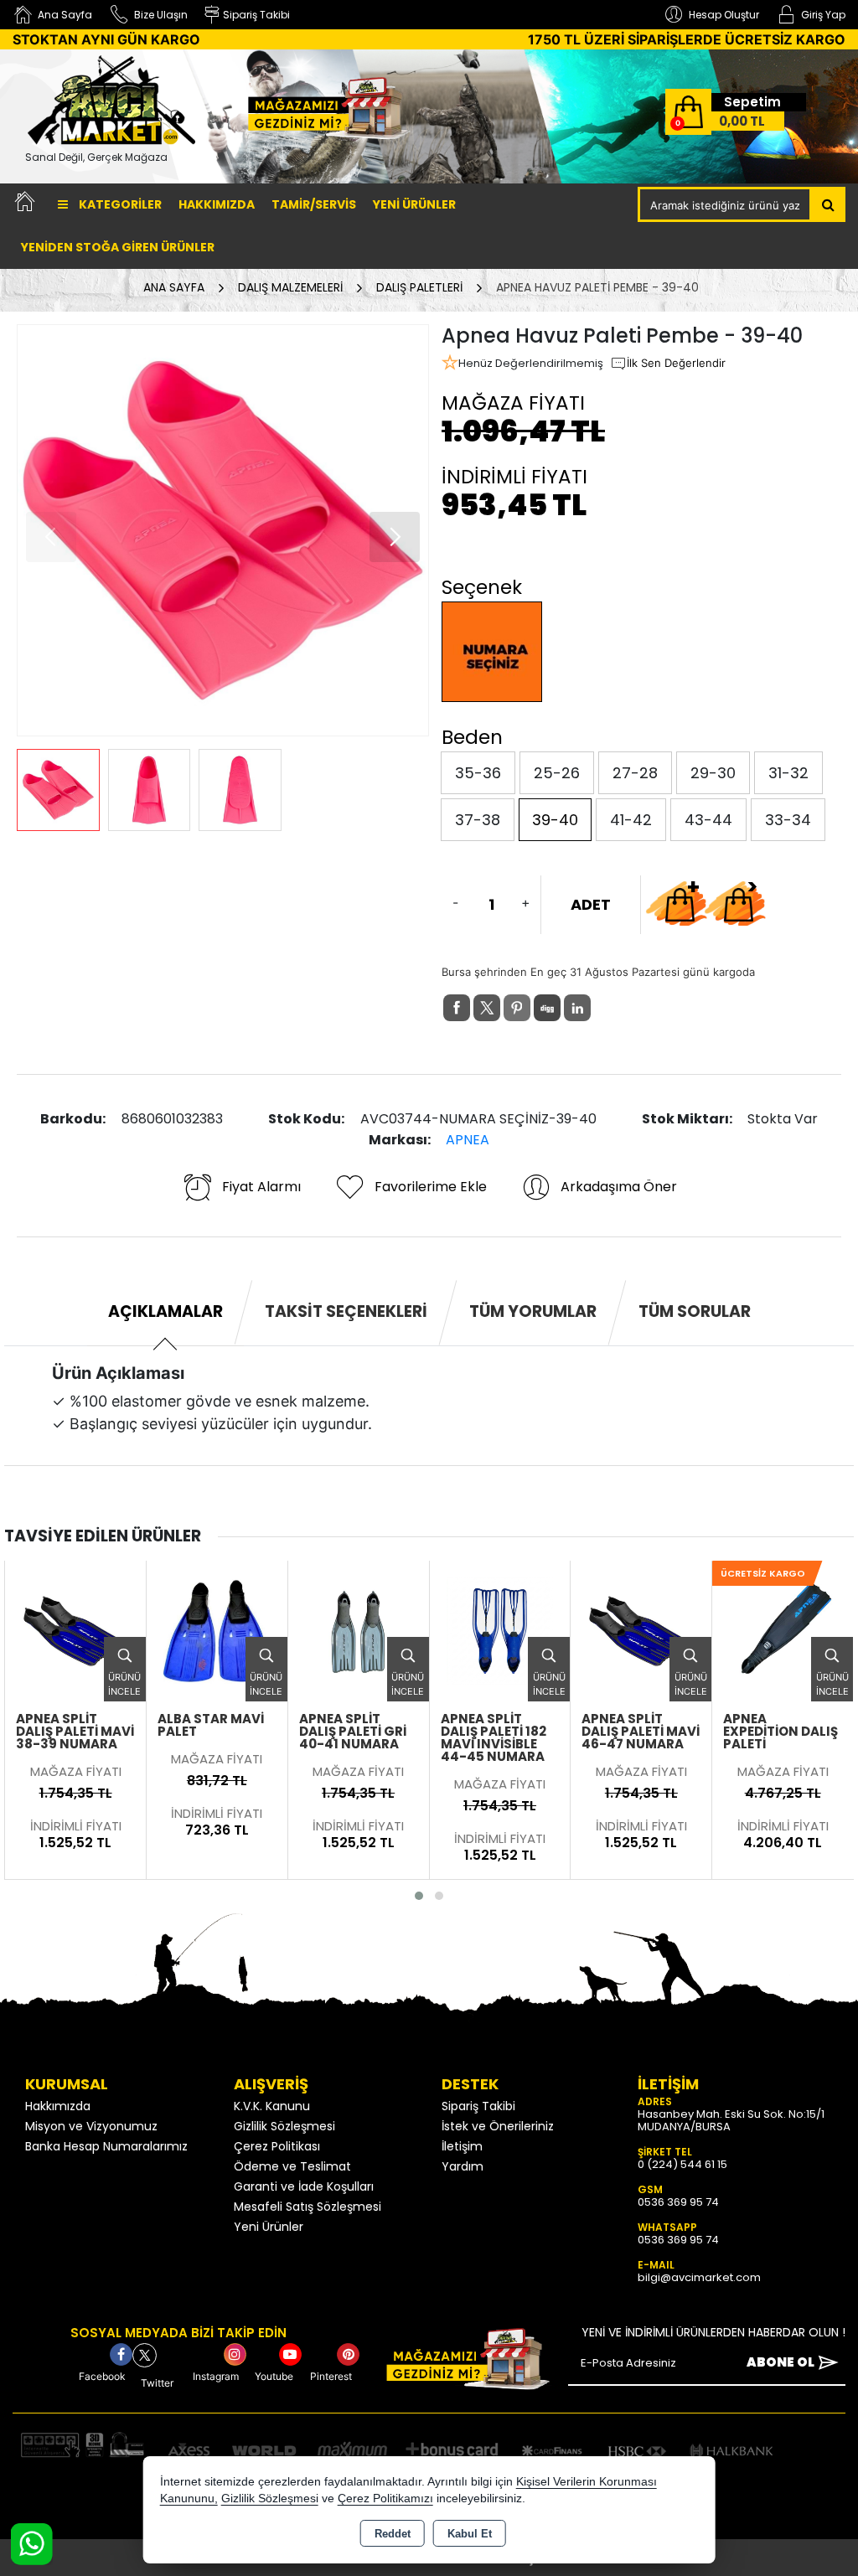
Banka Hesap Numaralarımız (106, 2146)
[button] (395, 537)
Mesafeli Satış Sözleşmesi (308, 2207)
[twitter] (487, 1008)
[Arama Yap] (828, 204)
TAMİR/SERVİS (314, 204)
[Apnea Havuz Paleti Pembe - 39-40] (223, 530)
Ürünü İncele (124, 1684)
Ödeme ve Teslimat (292, 2166)
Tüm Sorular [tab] (695, 1311)
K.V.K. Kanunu (272, 2106)
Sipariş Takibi (478, 2106)
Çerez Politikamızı (385, 2499)
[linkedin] (577, 1008)
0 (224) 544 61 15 (682, 2164)
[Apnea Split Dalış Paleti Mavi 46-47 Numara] (641, 1630)
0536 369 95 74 (678, 2202)
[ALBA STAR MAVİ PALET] (217, 1630)
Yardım (463, 2166)
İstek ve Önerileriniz (498, 2126)
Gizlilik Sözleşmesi (284, 2126)
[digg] (547, 1008)
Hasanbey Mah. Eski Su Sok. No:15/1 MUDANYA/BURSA (731, 2120)
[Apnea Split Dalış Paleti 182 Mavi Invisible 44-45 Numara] (500, 1630)
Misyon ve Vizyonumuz (91, 2126)
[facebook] (457, 1008)
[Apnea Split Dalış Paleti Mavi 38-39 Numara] (75, 1630)
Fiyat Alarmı (261, 1187)
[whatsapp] (607, 1008)
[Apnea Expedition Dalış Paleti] (783, 1630)
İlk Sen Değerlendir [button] (676, 363)
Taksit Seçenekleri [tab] (346, 1311)
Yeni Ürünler (269, 2227)
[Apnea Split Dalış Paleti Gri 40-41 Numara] (359, 1630)
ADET (591, 904)
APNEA (468, 1140)
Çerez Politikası (277, 2146)
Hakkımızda (217, 204)
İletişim (462, 2146)
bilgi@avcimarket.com (699, 2277)
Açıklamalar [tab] (165, 1311)
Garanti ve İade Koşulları (304, 2186)
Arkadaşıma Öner (619, 1187)
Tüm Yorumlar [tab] (533, 1311)
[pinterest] (517, 1008)
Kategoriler (119, 204)
